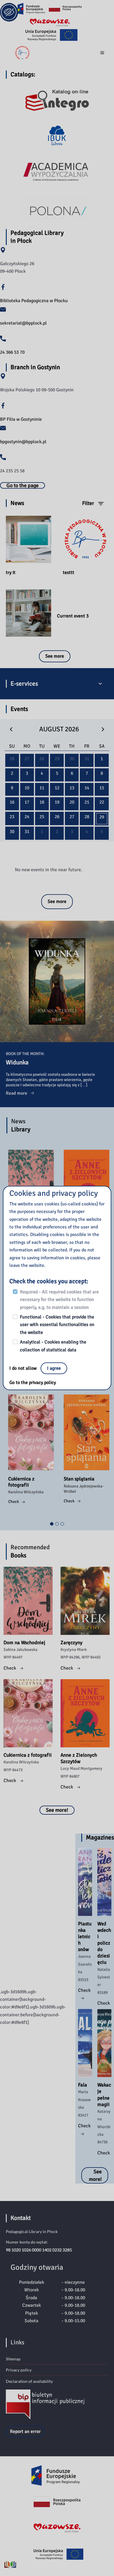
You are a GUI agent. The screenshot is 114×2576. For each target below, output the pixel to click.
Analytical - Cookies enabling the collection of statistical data (53, 1346)
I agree (54, 1368)
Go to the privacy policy (33, 1383)
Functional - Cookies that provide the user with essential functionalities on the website (57, 1325)
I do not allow (24, 1368)
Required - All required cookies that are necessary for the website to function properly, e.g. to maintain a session (59, 1300)
